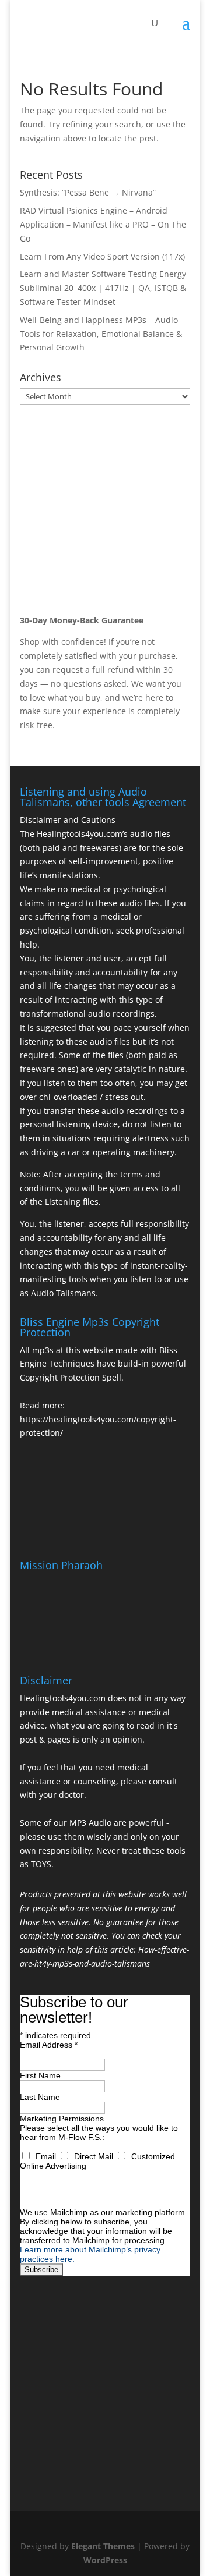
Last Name (40, 2097)
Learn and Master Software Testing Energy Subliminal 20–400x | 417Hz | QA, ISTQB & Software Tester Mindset (103, 288)
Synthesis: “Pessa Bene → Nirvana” (88, 192)
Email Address (49, 2045)
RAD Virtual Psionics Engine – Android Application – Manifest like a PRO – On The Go (103, 224)
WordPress (105, 2560)
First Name (40, 2075)
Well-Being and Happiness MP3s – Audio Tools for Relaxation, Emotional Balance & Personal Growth (101, 334)
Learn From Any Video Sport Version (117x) (102, 256)
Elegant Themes (103, 2546)
